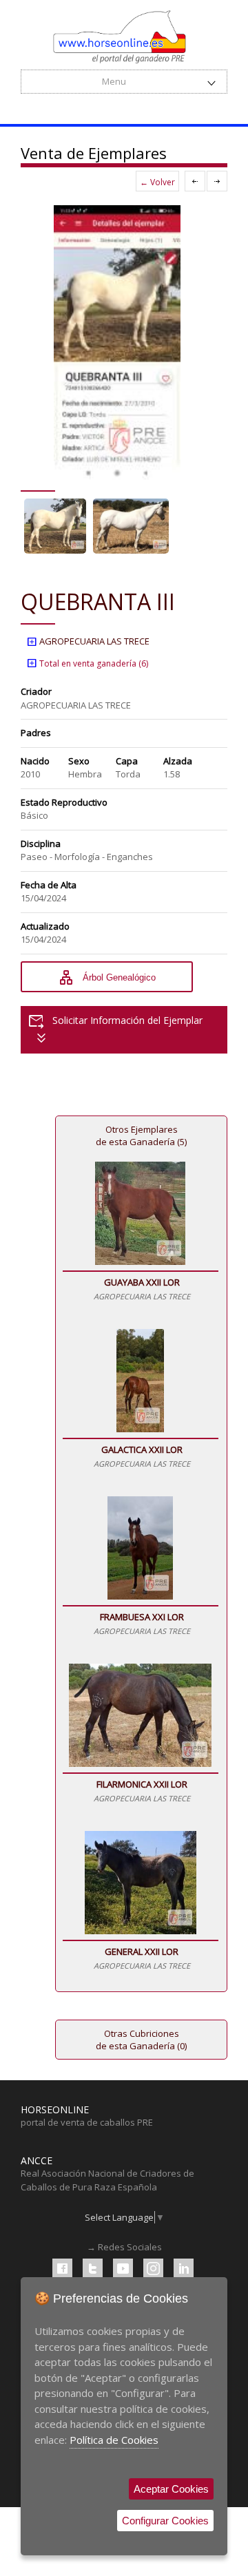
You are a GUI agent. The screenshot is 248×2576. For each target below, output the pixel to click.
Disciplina (41, 844)
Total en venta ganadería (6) (87, 663)
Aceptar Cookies (171, 2489)
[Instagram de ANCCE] (153, 2269)
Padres (36, 733)
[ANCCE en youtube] (123, 2269)
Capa (127, 761)
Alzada (178, 761)
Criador (36, 691)
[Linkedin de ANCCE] (184, 2269)
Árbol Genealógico (107, 978)
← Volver (157, 182)
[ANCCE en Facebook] (62, 2269)
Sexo (79, 761)
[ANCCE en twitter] (93, 2269)
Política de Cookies (114, 2440)
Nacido (35, 761)
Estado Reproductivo (64, 802)
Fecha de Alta (49, 885)
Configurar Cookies (165, 2521)
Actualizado (45, 926)
